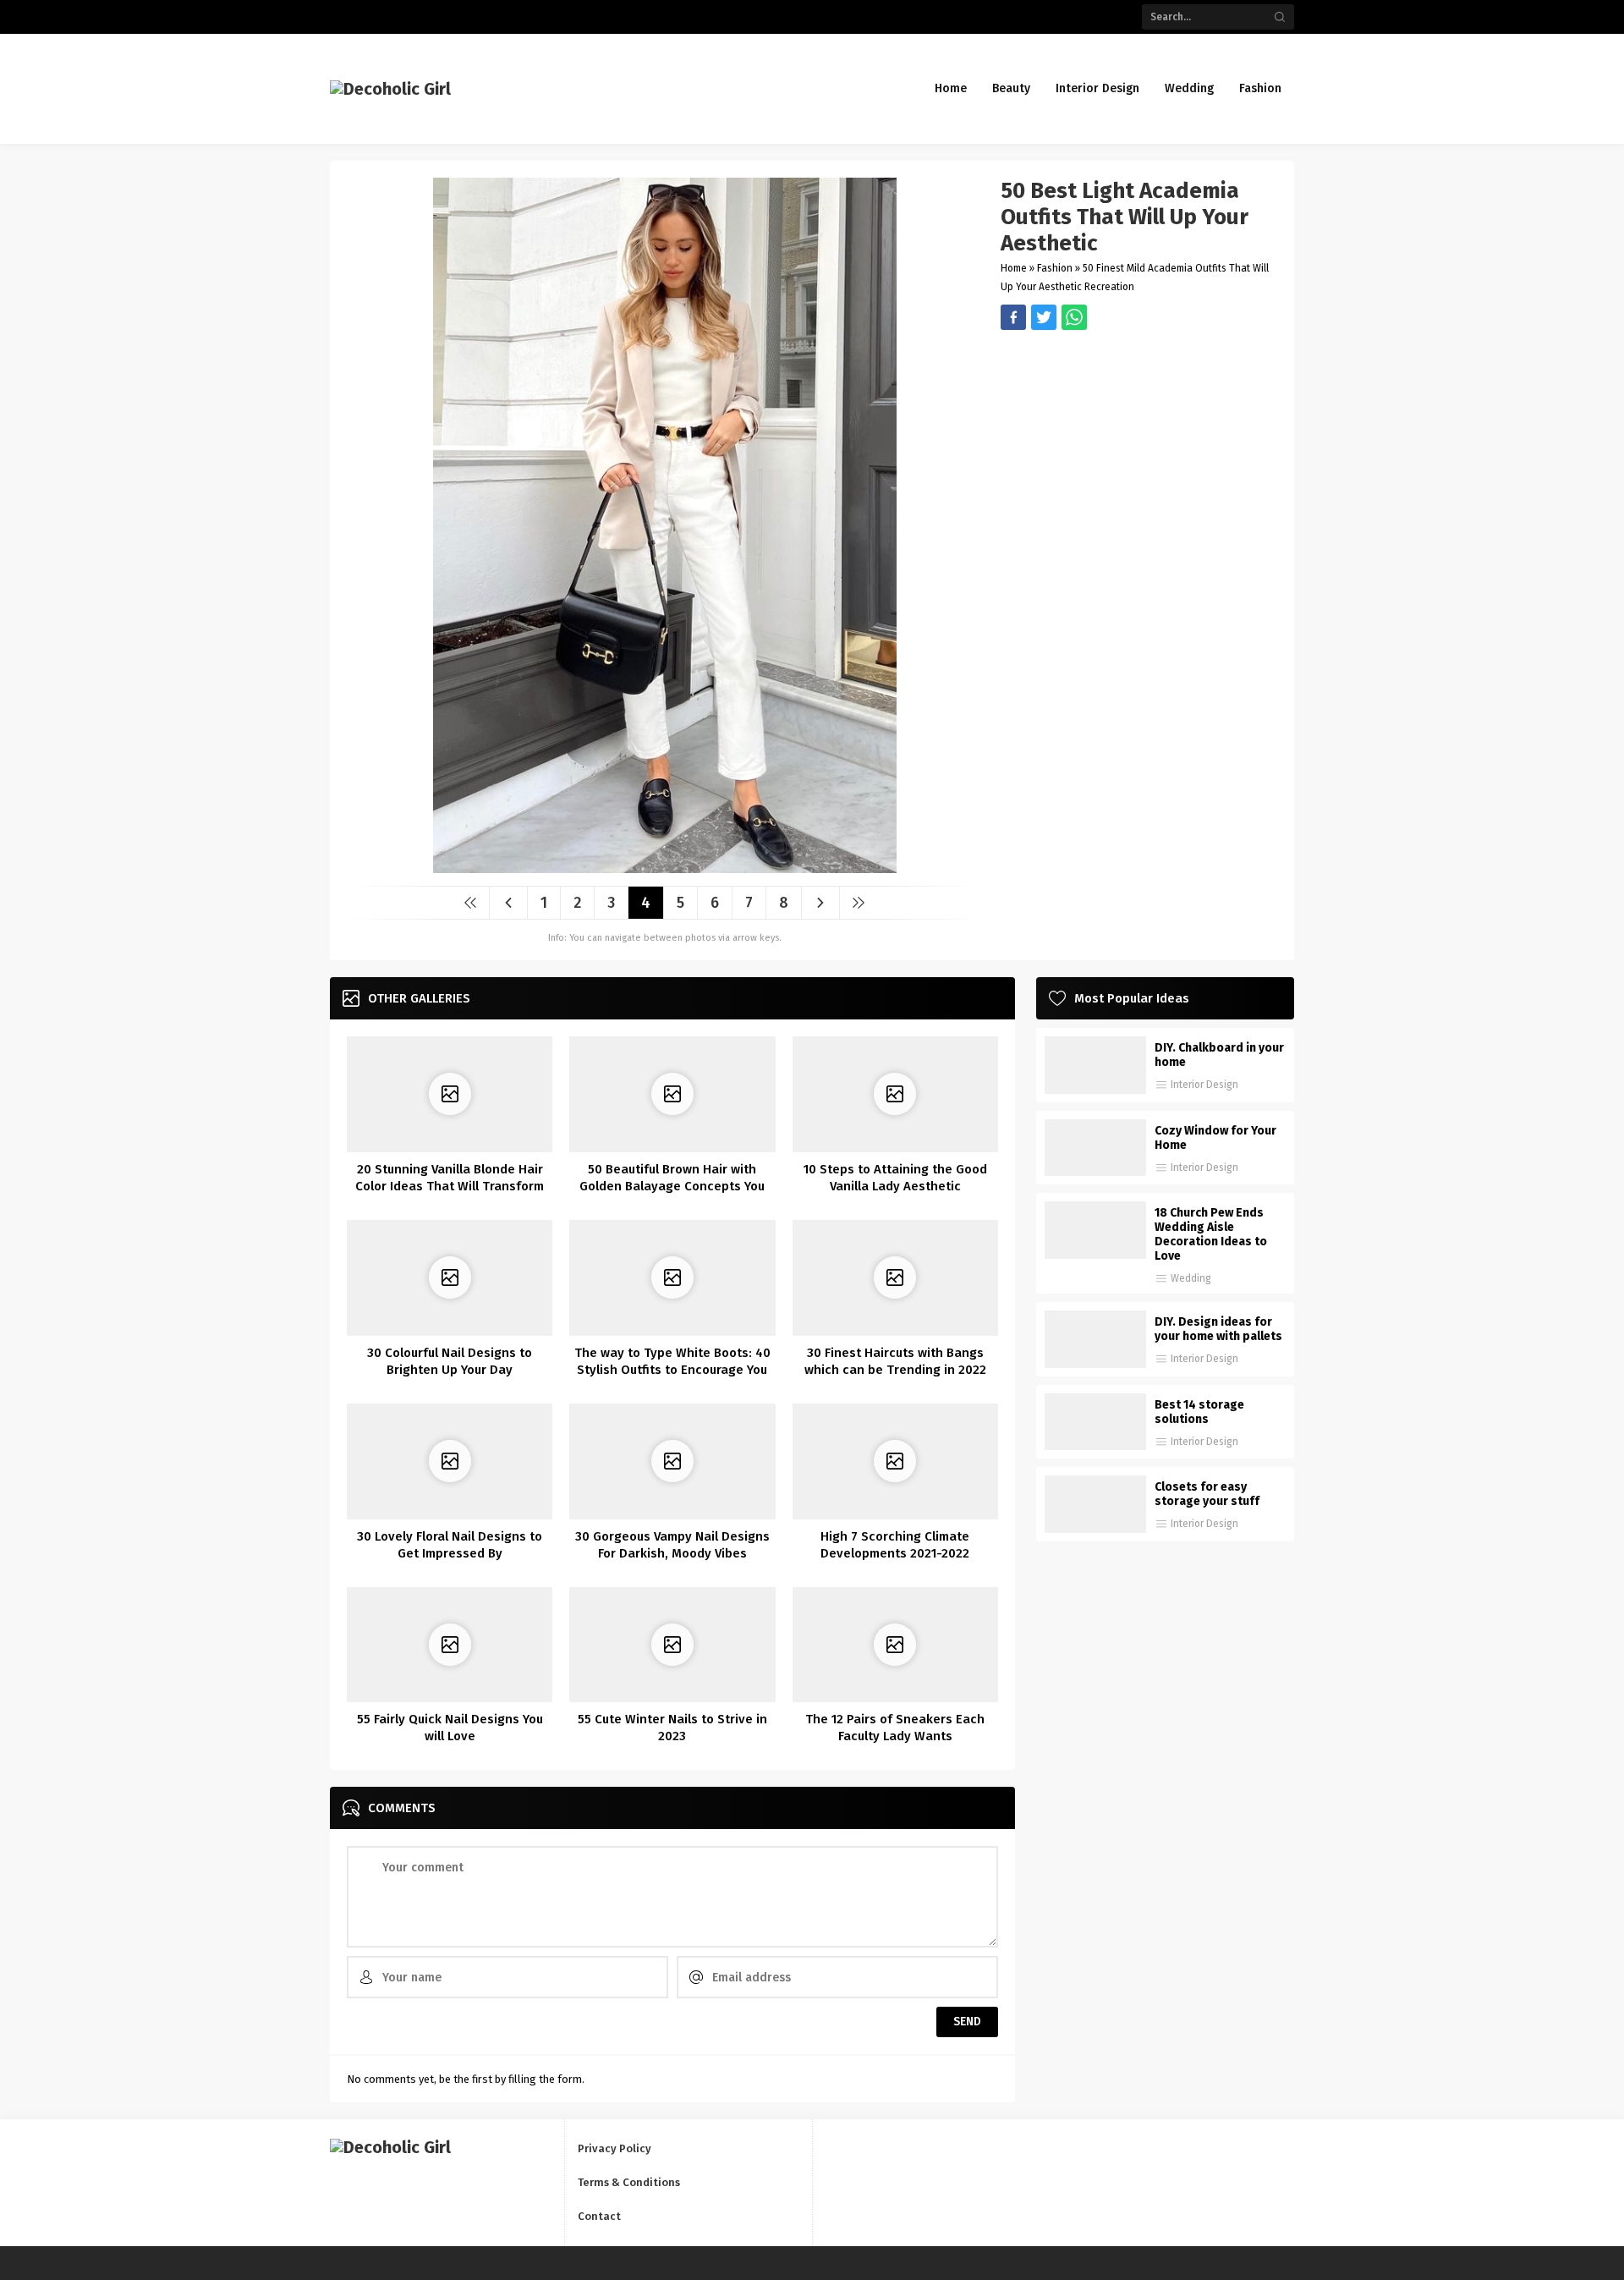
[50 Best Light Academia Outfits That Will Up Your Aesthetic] (665, 867)
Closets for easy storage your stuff (1207, 1494)
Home (1014, 268)
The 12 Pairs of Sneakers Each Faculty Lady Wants (895, 1728)
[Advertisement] (1139, 448)
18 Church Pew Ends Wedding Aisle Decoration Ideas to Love (1211, 1234)
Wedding (1191, 1278)
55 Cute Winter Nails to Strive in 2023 (672, 1728)
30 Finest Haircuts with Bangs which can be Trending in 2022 (895, 1361)
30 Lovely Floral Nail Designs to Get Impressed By (450, 1545)
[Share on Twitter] (1074, 317)
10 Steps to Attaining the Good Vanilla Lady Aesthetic (895, 1178)
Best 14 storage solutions (1199, 1412)
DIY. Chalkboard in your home (1219, 1055)
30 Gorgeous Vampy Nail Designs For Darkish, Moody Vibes (672, 1545)
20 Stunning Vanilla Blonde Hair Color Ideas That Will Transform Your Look (450, 1186)
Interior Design (1204, 1085)
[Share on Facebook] (1013, 317)
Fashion (1055, 268)
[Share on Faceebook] (1044, 317)
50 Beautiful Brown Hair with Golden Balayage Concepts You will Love (672, 1186)
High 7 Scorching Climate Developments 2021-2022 (895, 1545)
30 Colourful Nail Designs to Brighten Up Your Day (450, 1361)
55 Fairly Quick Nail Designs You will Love (450, 1728)
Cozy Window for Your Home (1215, 1138)
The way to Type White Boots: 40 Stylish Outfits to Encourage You (672, 1361)
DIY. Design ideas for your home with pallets (1218, 1329)
